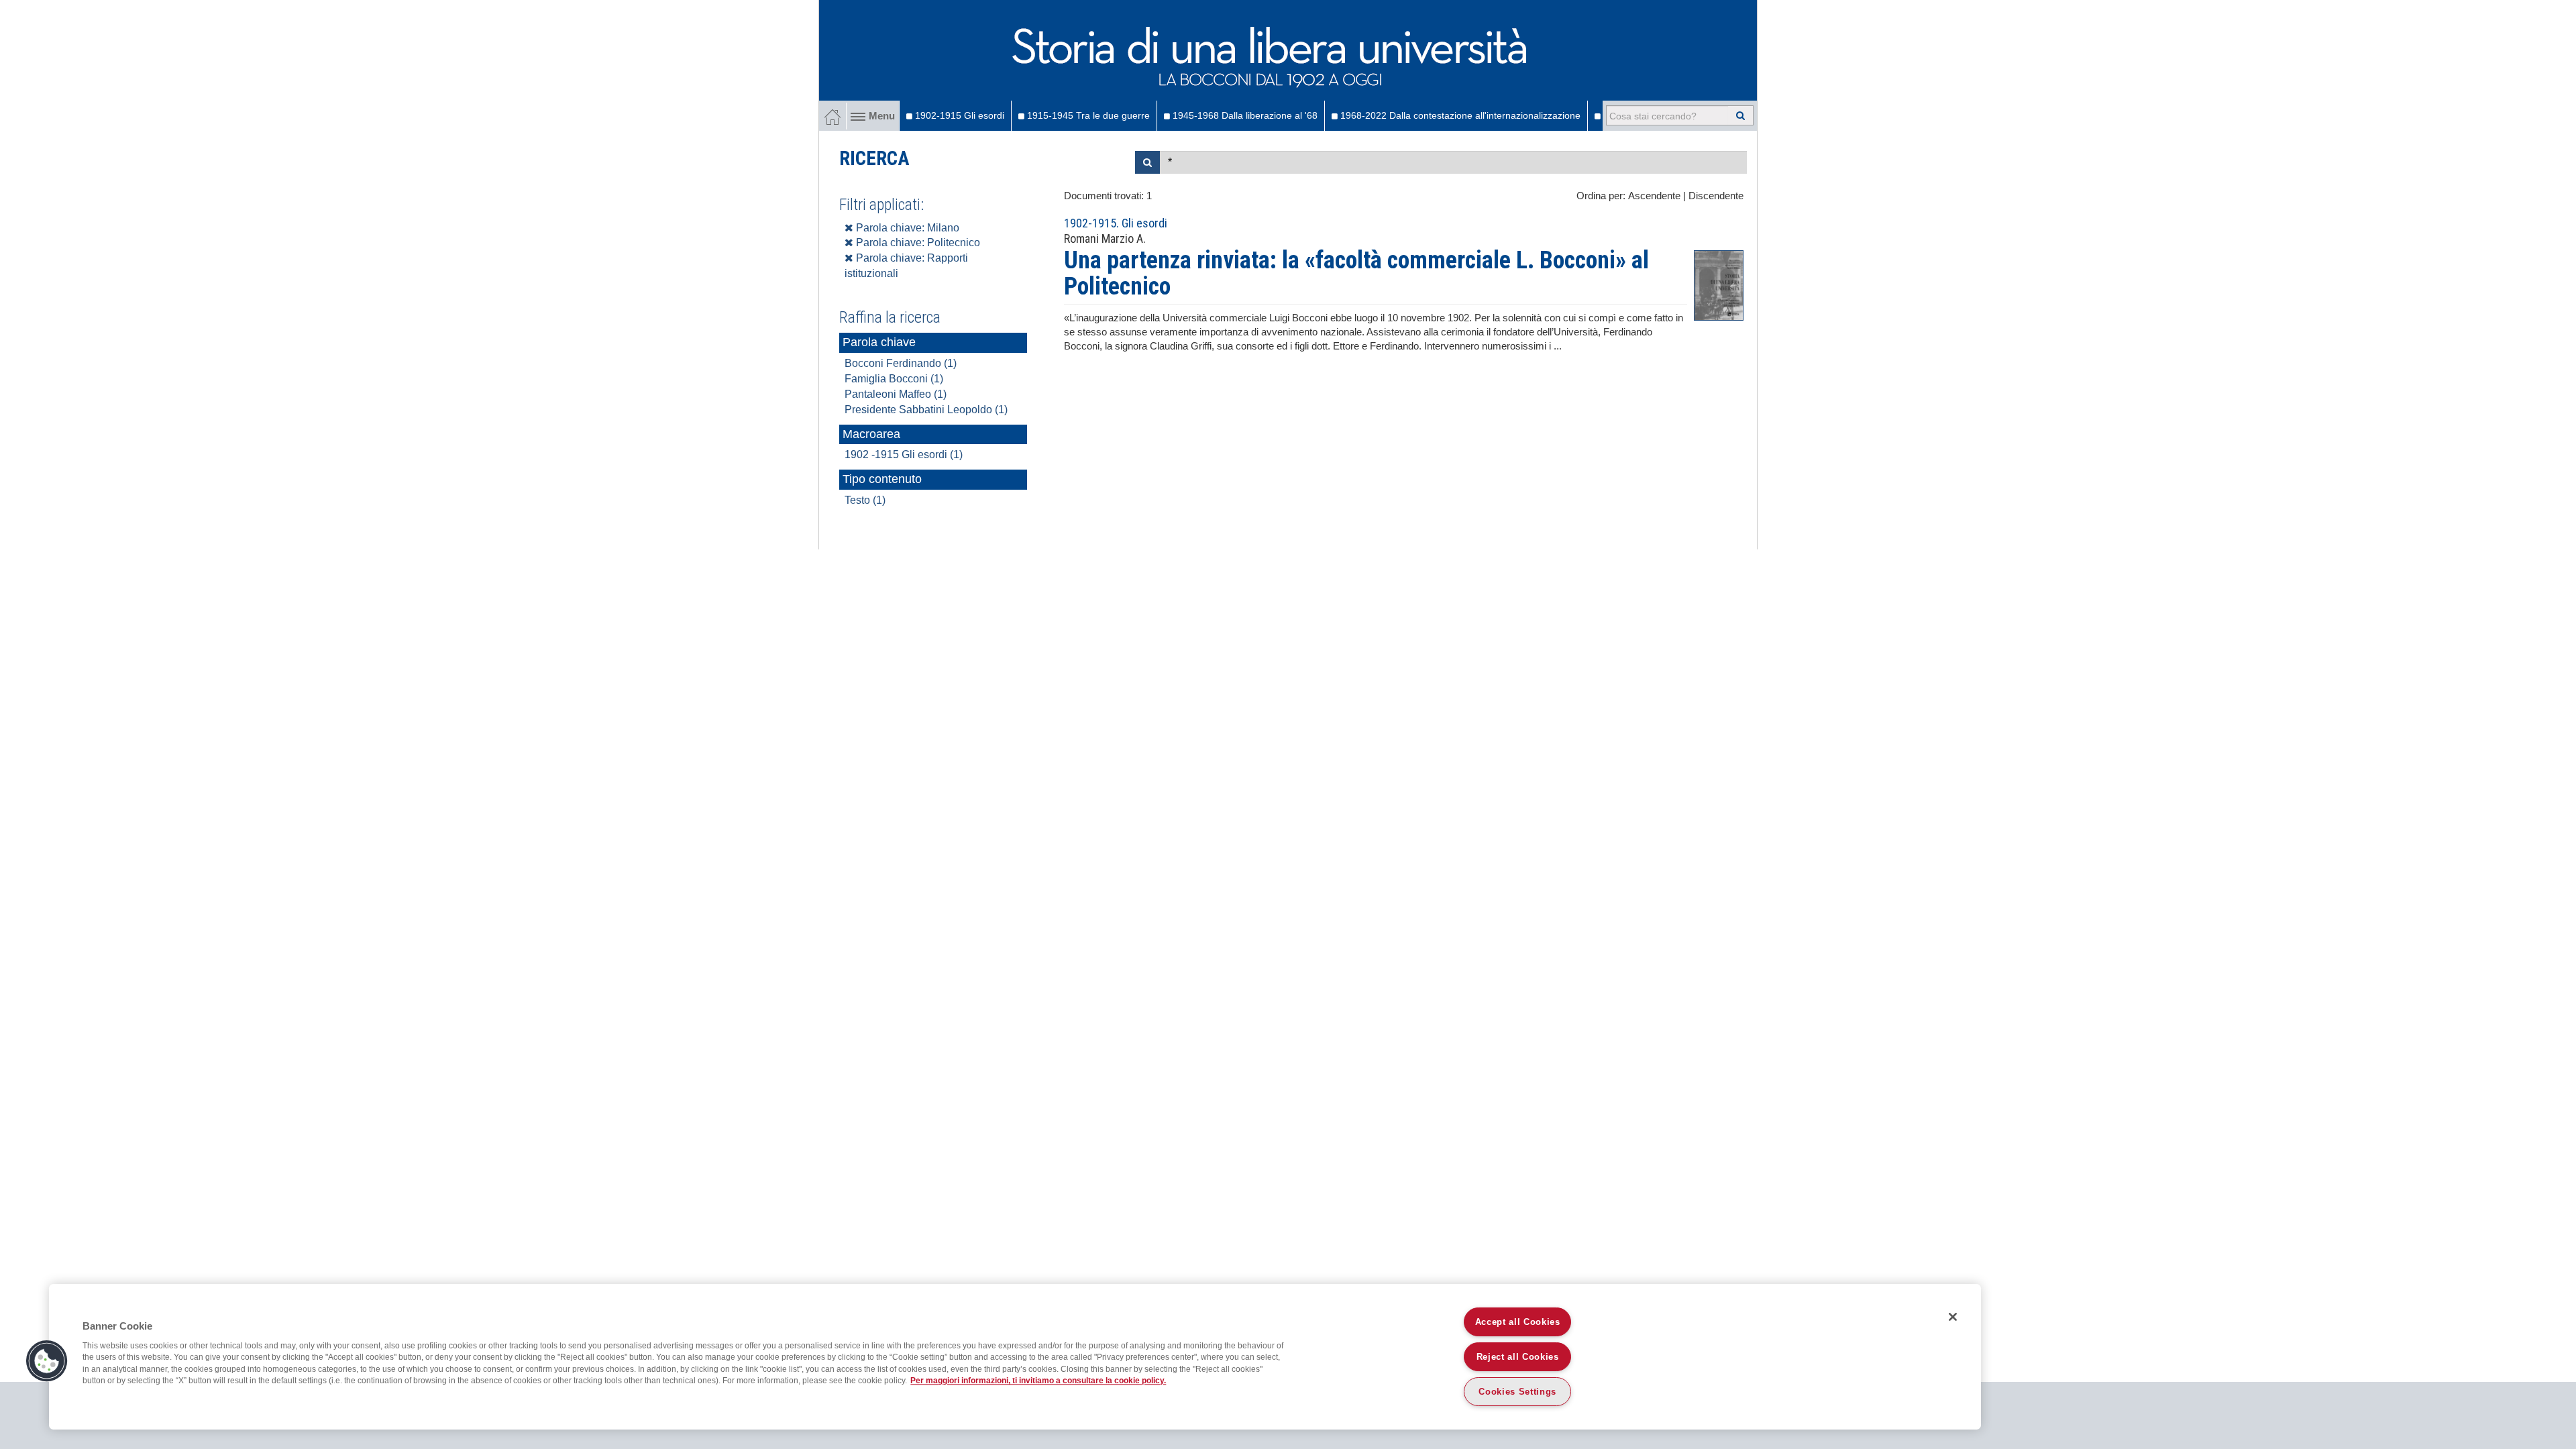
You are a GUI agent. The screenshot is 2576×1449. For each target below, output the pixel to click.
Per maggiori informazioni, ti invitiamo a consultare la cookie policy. (1038, 1381)
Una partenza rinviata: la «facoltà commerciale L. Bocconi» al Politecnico (1356, 274)
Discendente (1716, 196)
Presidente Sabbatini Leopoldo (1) (926, 410)
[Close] (1953, 1317)
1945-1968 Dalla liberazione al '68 (1244, 115)
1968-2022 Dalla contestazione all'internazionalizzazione (1459, 115)
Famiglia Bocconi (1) (894, 379)
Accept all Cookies (1518, 1322)
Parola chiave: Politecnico (917, 243)
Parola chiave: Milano (906, 228)
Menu (882, 116)
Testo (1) (865, 500)
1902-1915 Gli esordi (958, 115)
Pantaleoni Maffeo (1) (896, 394)
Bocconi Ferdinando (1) (901, 363)
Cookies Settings (1517, 1392)
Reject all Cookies (1518, 1357)
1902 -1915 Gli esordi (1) (904, 454)
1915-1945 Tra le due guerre (1087, 115)
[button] (47, 1361)
